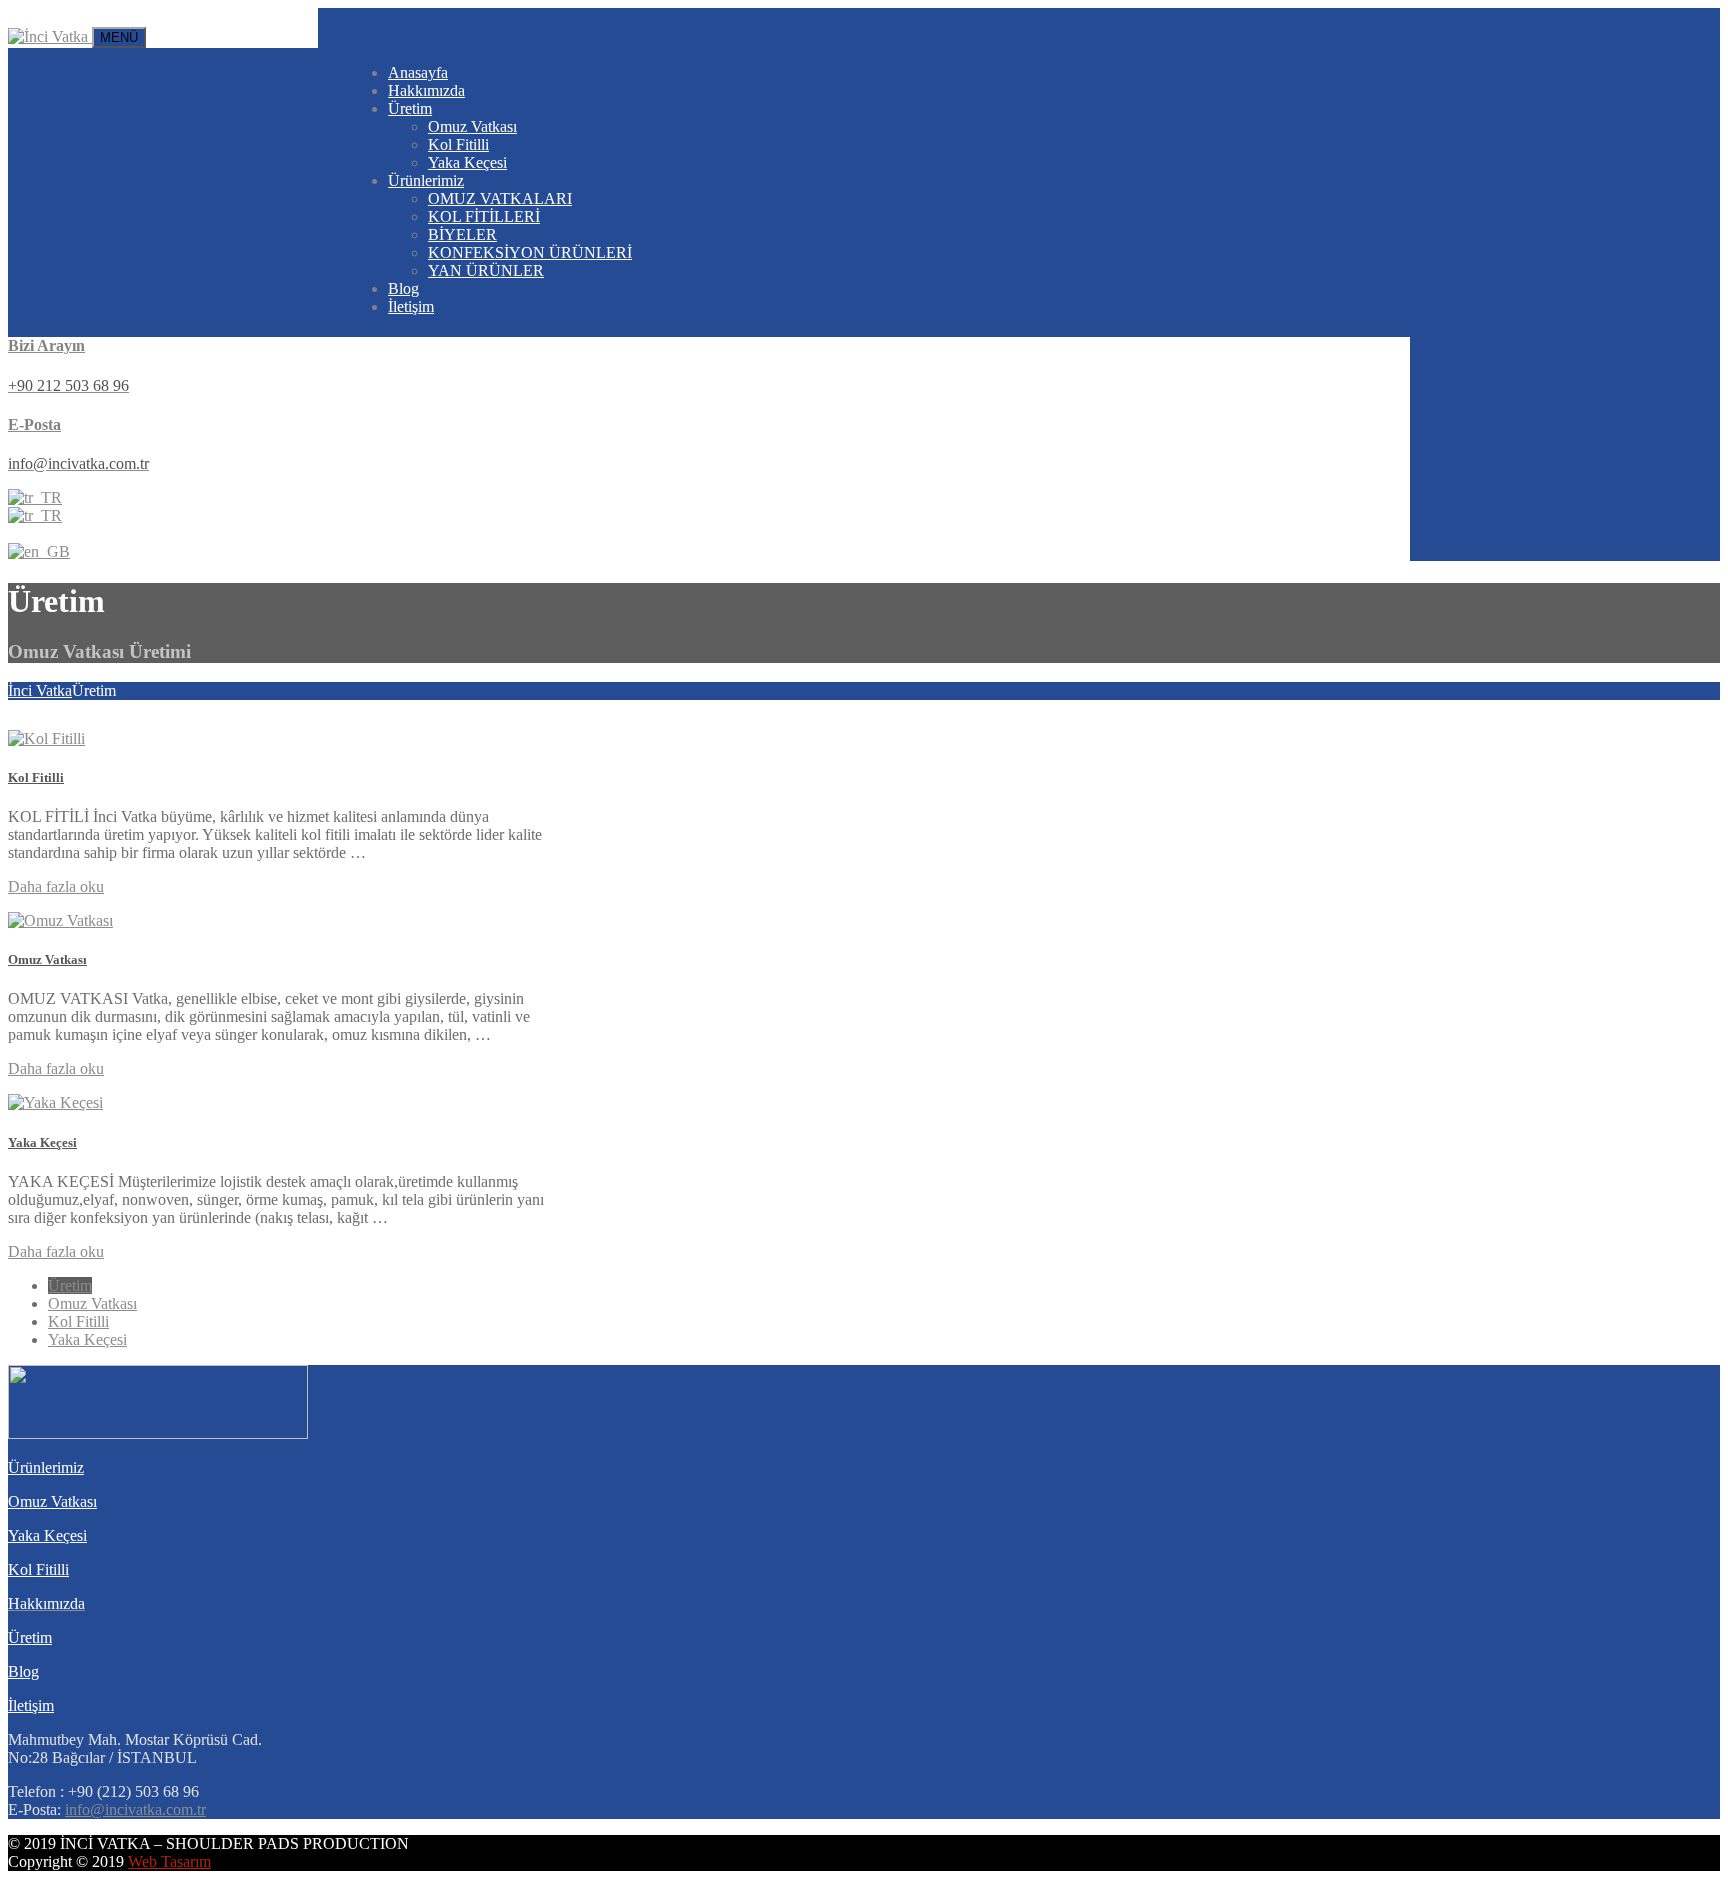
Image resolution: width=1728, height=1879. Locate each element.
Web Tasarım (169, 1861)
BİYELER (462, 234)
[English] (39, 551)
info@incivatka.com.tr (135, 1809)
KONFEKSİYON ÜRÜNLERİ (530, 252)
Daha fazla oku (56, 886)
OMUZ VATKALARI (500, 198)
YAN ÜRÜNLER (486, 270)
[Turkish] (35, 497)
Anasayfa (418, 72)
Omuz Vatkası (472, 126)
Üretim (410, 108)
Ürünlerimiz (426, 180)
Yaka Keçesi (467, 162)
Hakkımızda (426, 90)
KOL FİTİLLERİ (484, 216)
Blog (403, 288)
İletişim (411, 306)
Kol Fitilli (458, 144)
